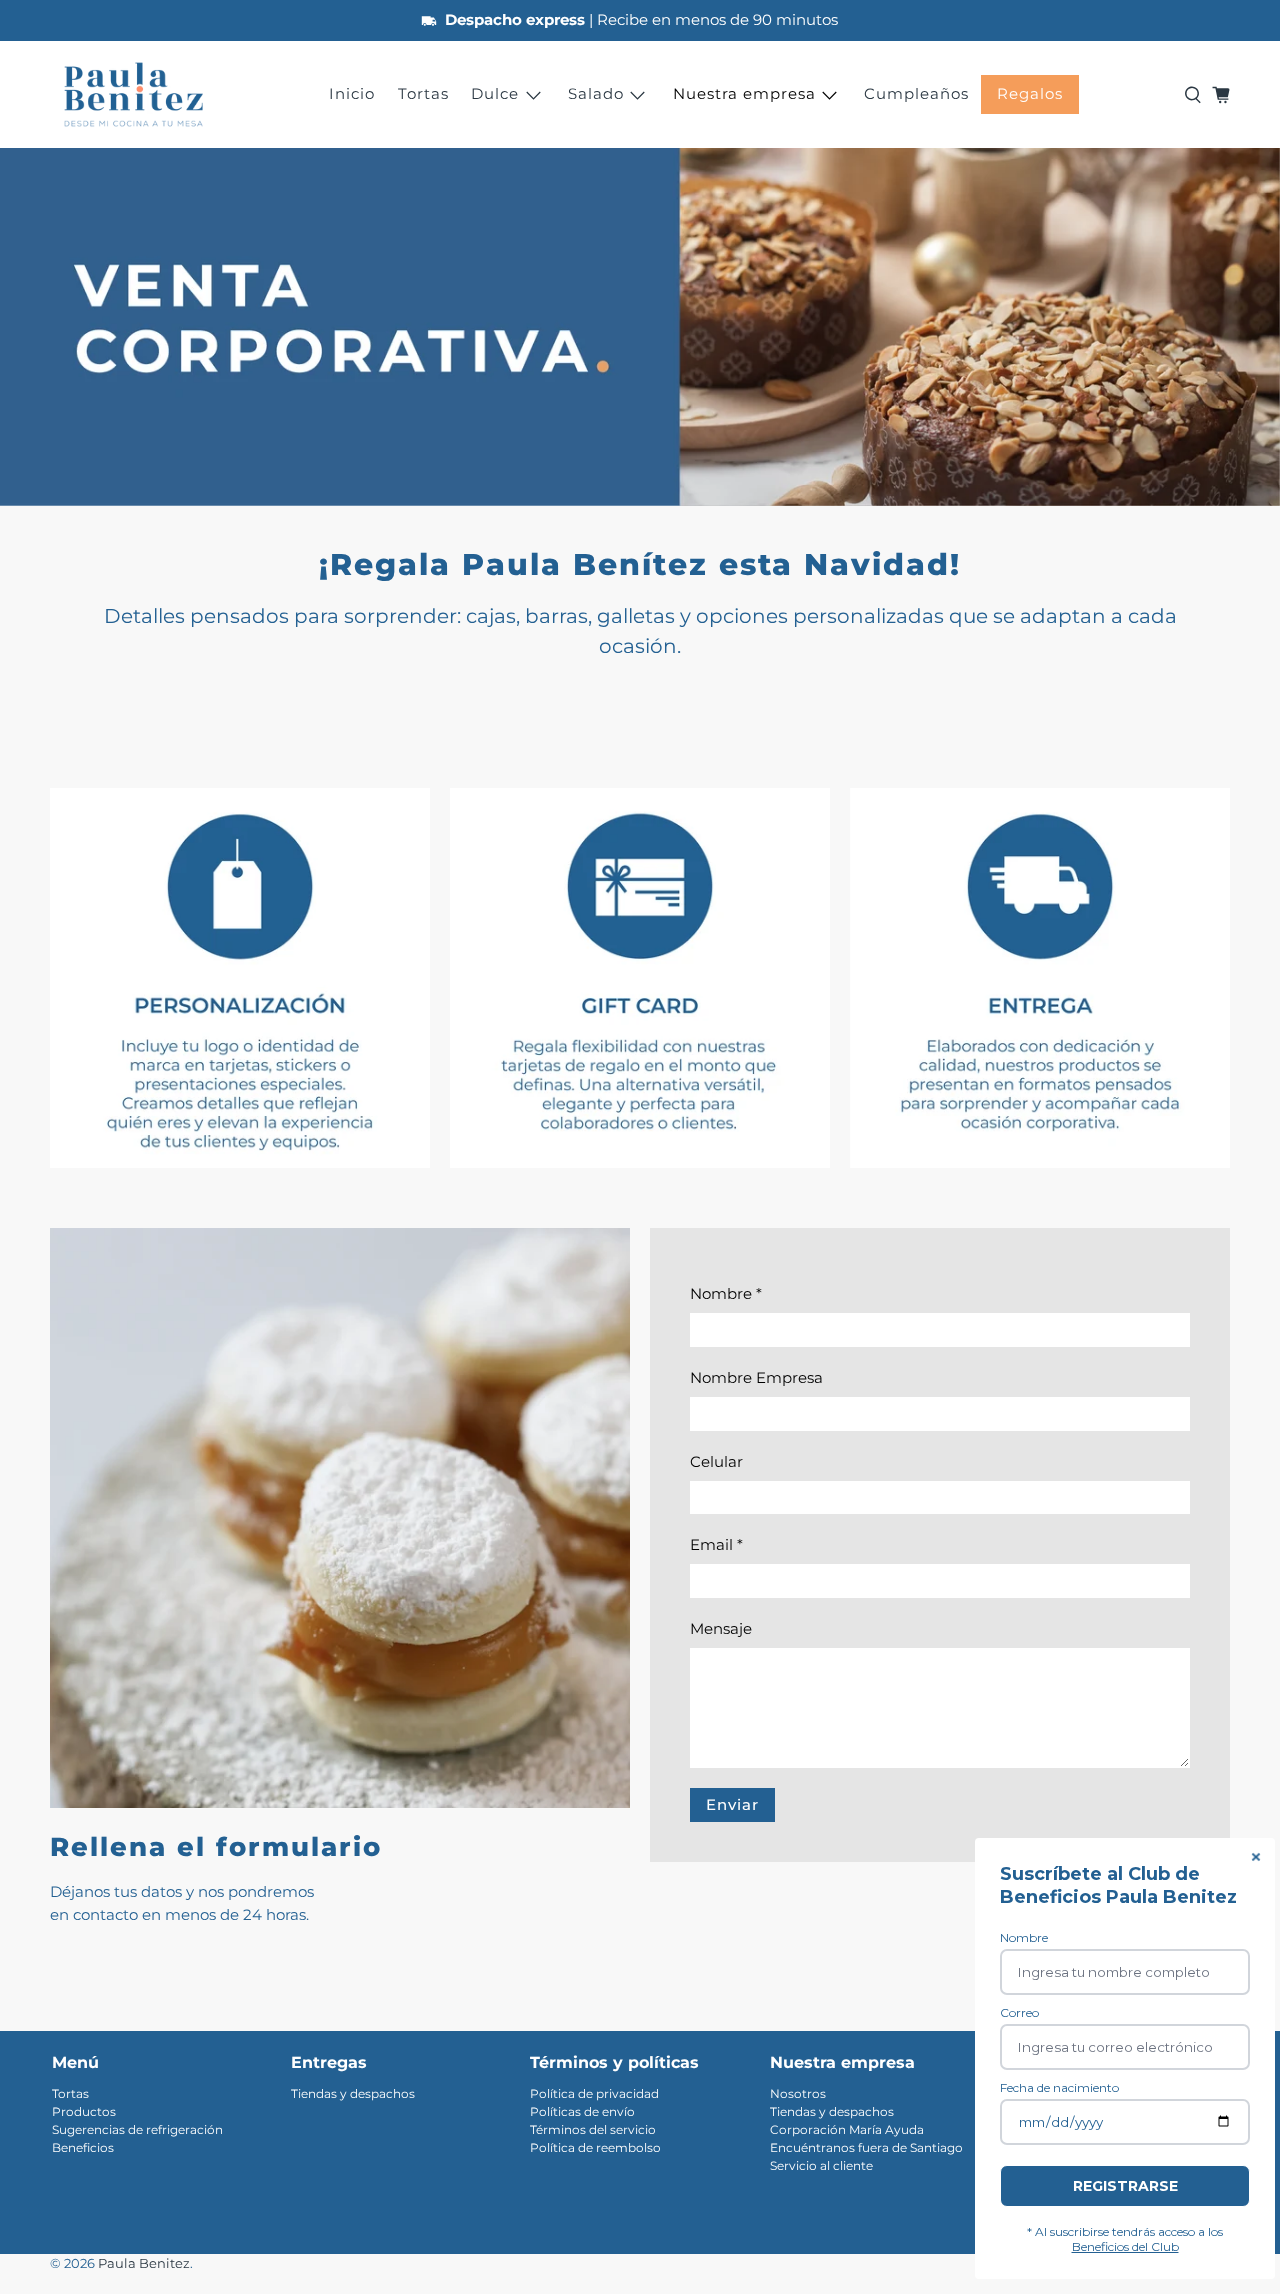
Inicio (352, 93)
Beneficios (83, 2147)
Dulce (495, 93)
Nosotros (798, 2093)
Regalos (1030, 93)
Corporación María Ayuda (847, 2129)
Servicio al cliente (821, 2165)
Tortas (423, 93)
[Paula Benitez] (133, 94)
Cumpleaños (916, 93)
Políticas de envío (582, 2111)
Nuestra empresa (744, 93)
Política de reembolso (595, 2147)
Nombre (726, 1293)
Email (716, 1544)
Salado (596, 93)
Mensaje (721, 1628)
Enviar (732, 1804)
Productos (84, 2111)
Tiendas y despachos (353, 2093)
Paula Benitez (144, 2263)
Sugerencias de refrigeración (137, 2129)
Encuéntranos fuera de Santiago (866, 2147)
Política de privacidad (594, 2093)
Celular (716, 1461)
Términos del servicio (593, 2129)
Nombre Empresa (756, 1377)
